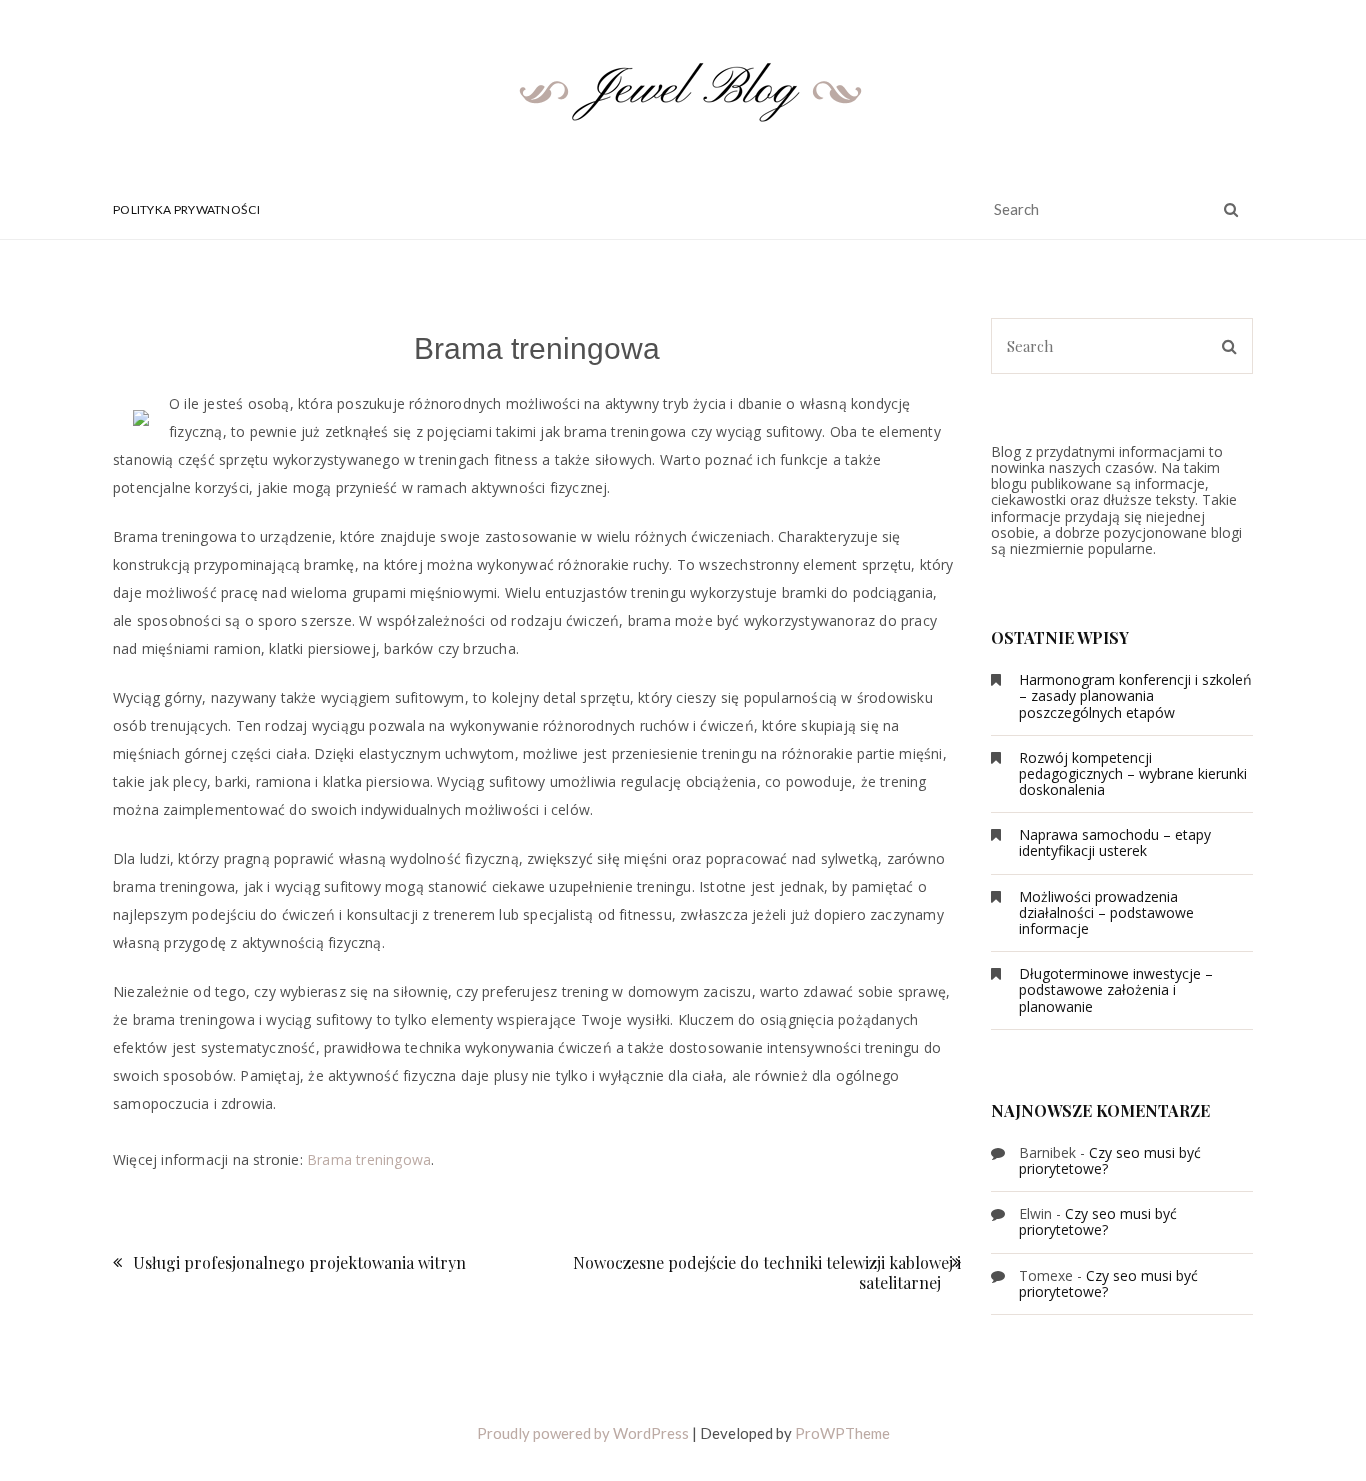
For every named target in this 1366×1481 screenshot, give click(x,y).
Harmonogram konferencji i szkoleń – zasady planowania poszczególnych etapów (1135, 695)
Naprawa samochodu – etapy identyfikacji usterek (1115, 842)
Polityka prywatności (186, 209)
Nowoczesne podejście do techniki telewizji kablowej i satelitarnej (767, 1272)
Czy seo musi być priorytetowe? (1110, 1160)
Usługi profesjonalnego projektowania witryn (299, 1262)
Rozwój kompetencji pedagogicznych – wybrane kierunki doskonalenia (1133, 773)
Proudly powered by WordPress (583, 1433)
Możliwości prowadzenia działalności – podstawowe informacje (1106, 912)
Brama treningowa (369, 1159)
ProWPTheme (842, 1433)
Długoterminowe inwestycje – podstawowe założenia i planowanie (1116, 989)
